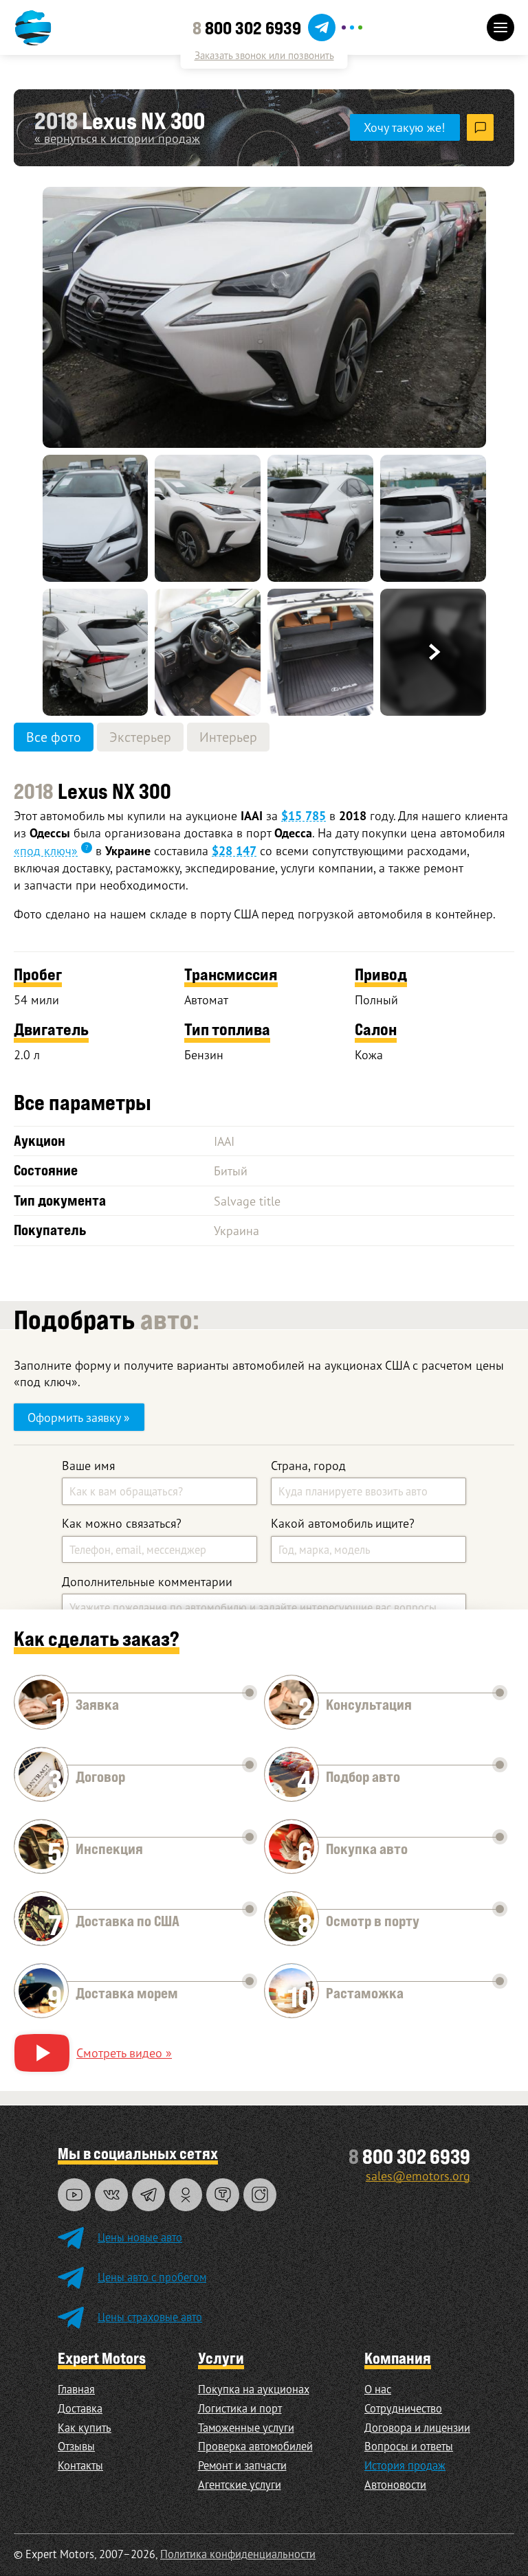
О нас (378, 2389)
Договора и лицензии (417, 2428)
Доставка (80, 2408)
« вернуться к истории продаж (117, 138)
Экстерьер (140, 737)
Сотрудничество (403, 2408)
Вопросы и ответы (409, 2446)
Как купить (85, 2428)
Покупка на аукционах (254, 2389)
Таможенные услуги (246, 2428)
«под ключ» (46, 850)
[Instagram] (260, 2195)
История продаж (405, 2465)
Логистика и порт (240, 2408)
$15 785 (304, 816)
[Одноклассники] (186, 2195)
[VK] (111, 2195)
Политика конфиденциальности (238, 2554)
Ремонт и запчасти (242, 2465)
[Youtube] (74, 2195)
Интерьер (228, 737)
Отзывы (76, 2446)
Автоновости (395, 2485)
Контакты (80, 2465)
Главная (76, 2389)
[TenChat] (223, 2195)
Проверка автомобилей (255, 2446)
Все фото (54, 737)
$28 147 (234, 851)
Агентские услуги (240, 2485)
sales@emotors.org (418, 2176)
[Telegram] (148, 2195)
